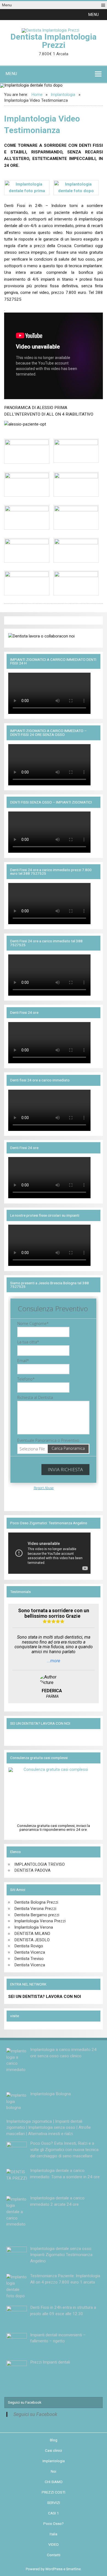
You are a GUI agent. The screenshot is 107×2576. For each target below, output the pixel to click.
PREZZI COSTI (54, 2492)
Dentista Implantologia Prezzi (54, 41)
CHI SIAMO (54, 2482)
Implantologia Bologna (50, 2094)
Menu (7, 5)
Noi (54, 2472)
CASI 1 (54, 2513)
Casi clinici (54, 2451)
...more (54, 1661)
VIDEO (54, 2545)
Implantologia (54, 2461)
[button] (94, 15)
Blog (54, 2440)
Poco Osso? (54, 2524)
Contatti (54, 2555)
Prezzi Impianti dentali (50, 2362)
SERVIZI (54, 2503)
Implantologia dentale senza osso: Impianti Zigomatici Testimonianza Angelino (61, 2255)
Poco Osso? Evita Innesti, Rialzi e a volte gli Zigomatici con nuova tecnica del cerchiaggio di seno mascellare (64, 2150)
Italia (54, 2534)
